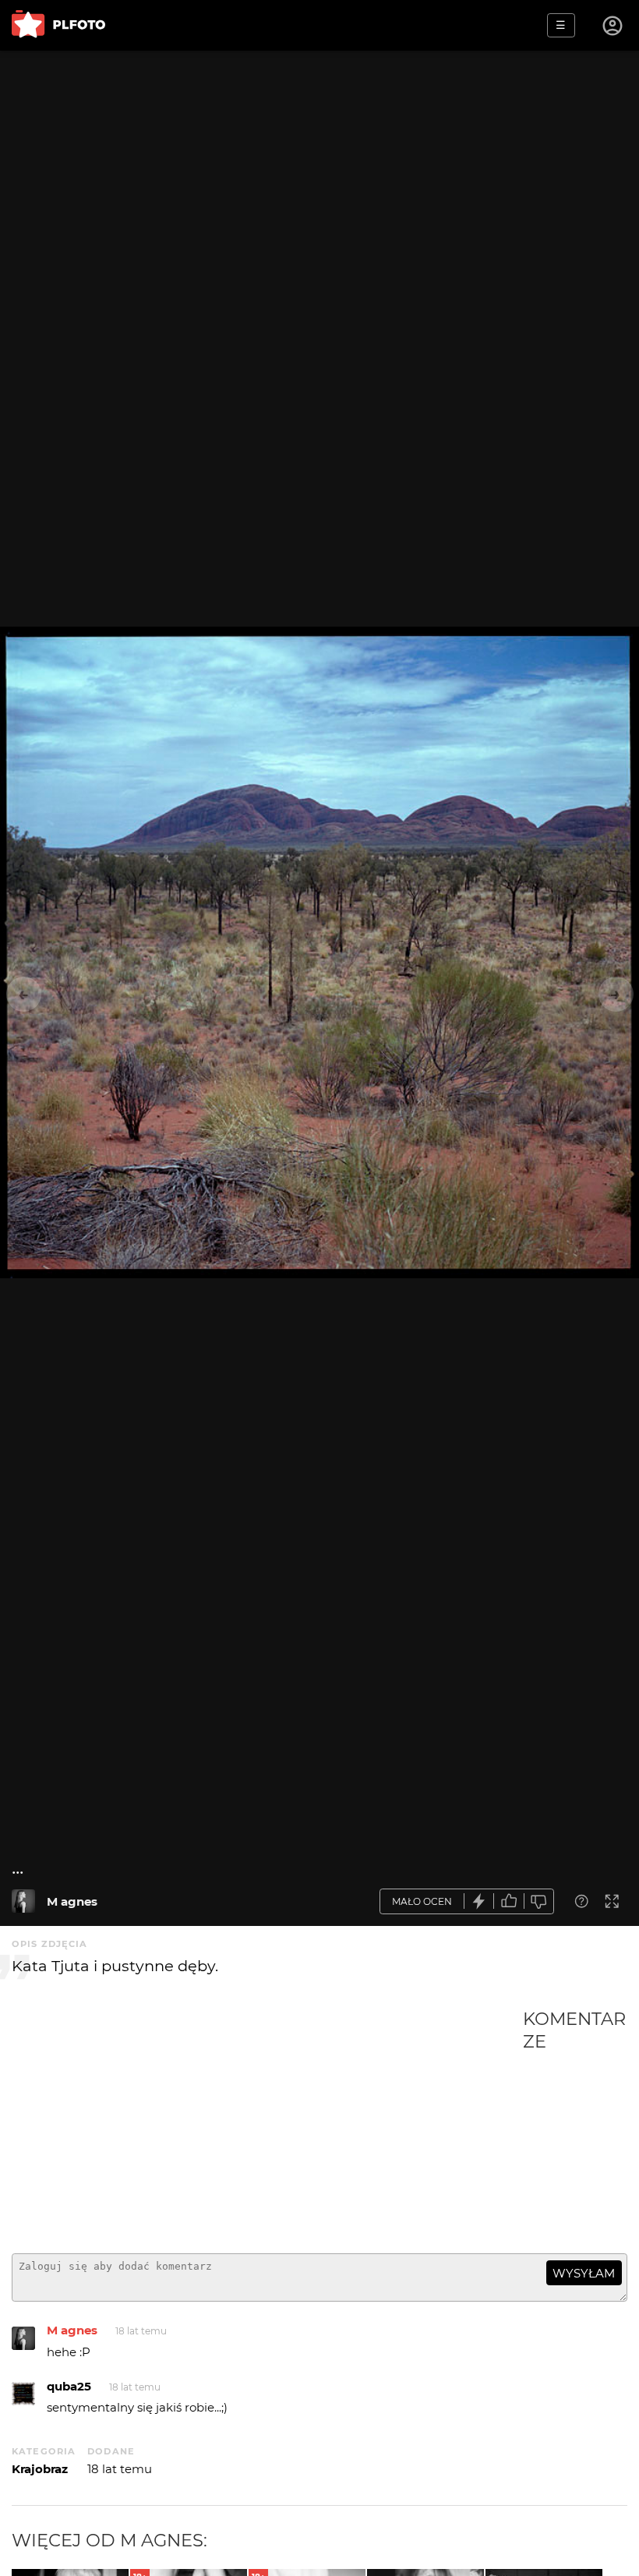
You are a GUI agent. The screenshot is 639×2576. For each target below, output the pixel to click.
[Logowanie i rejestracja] (613, 26)
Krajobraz (40, 2469)
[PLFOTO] (58, 25)
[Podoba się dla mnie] (509, 1901)
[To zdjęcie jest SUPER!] (479, 1901)
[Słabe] (539, 1901)
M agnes (72, 1901)
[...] (23, 1901)
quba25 (69, 2386)
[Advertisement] (267, 2125)
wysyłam (584, 2273)
